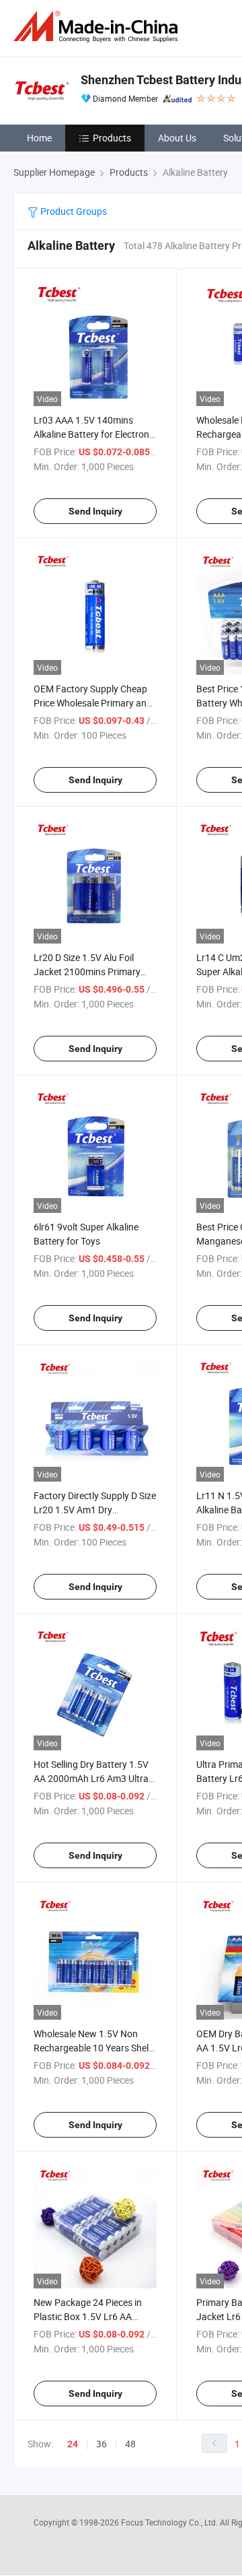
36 (102, 2444)
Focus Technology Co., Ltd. (170, 2522)
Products (112, 138)
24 (73, 2444)
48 (130, 2444)
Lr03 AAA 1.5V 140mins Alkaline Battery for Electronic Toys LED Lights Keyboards (95, 434)
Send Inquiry (95, 511)
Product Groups (73, 211)
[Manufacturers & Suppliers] (98, 27)
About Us (177, 138)
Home (39, 138)
